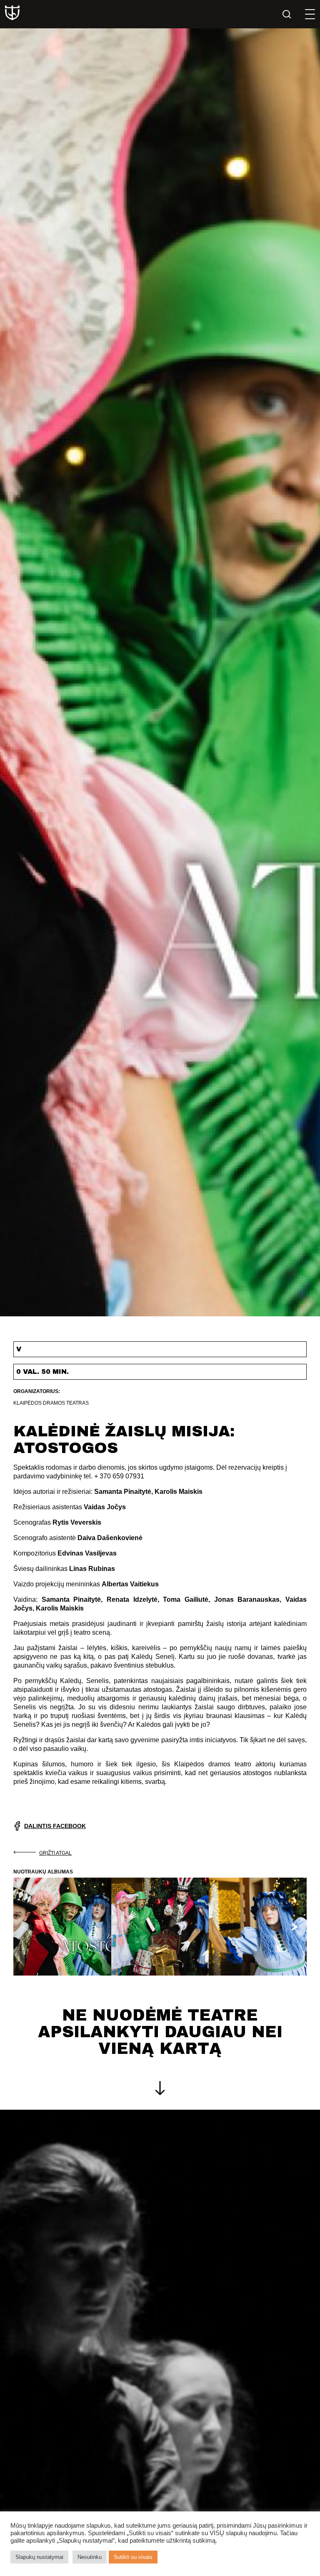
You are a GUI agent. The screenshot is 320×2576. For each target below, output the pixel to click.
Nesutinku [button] (90, 2557)
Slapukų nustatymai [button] (39, 2557)
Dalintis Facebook (55, 1826)
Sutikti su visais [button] (133, 2557)
